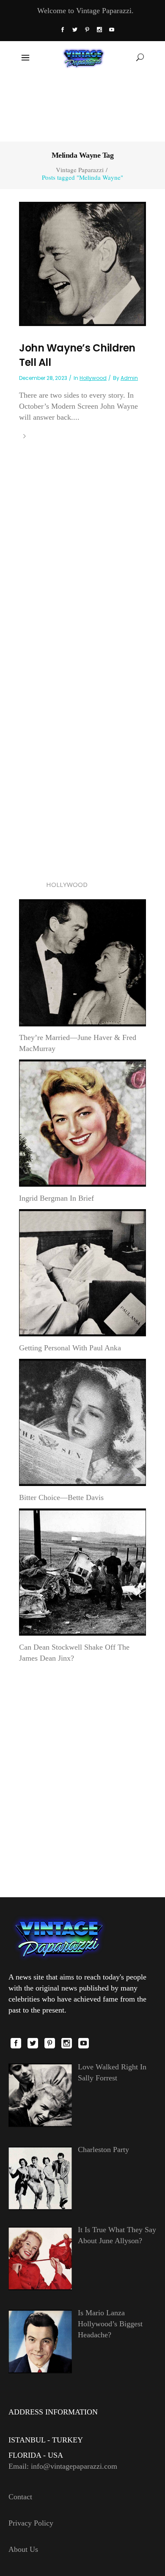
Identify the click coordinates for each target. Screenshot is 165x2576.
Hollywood (93, 378)
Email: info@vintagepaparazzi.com (63, 2466)
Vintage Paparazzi (80, 170)
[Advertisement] (83, 107)
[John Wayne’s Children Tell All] (82, 263)
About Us (23, 2549)
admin (129, 378)
